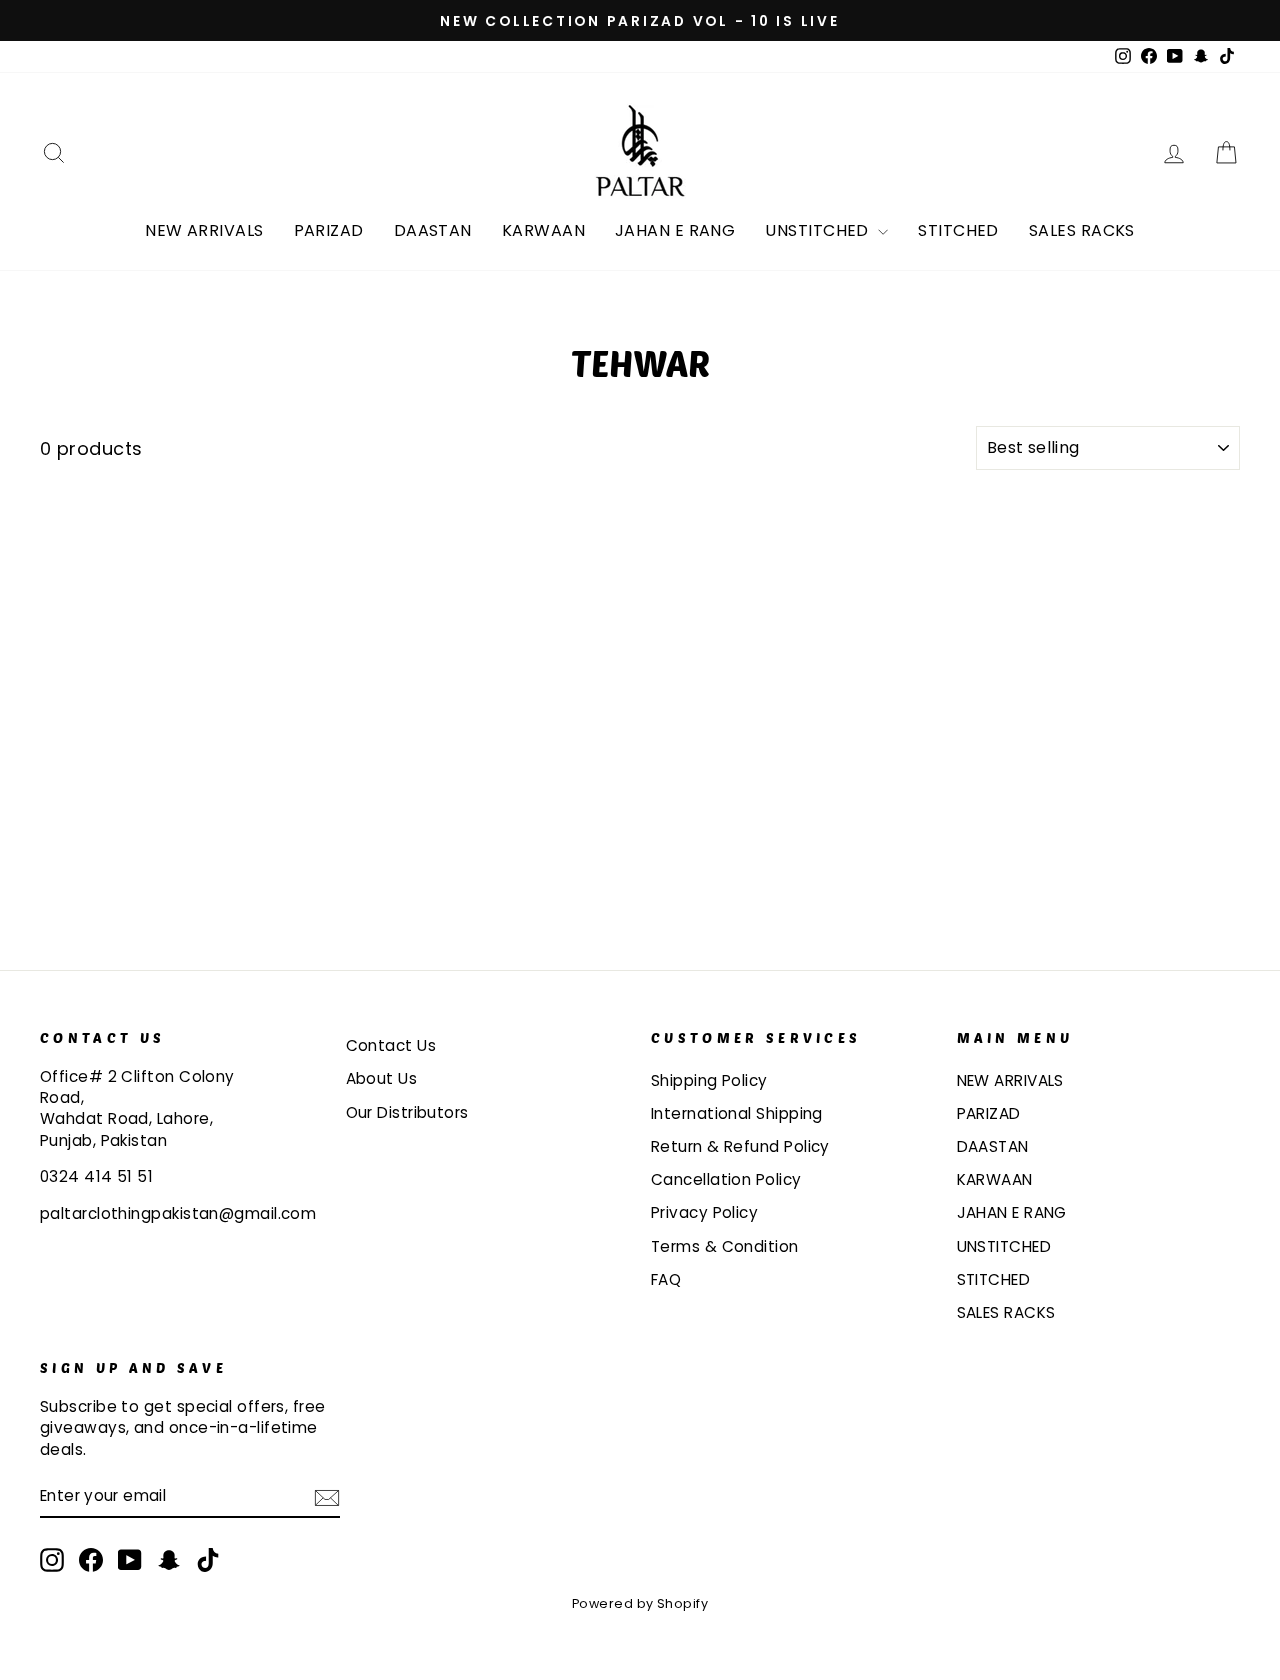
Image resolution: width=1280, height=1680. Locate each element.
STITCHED (958, 230)
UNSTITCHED (819, 230)
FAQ (666, 1279)
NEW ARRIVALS (204, 230)
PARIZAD (329, 230)
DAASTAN (433, 230)
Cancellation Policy (726, 1179)
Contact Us (391, 1045)
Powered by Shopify (640, 1603)
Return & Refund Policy (740, 1146)
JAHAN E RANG (675, 230)
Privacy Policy (704, 1212)
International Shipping (737, 1113)
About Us (382, 1078)
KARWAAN (543, 230)
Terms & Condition (725, 1246)
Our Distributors (407, 1112)
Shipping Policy (709, 1080)
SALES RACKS (1082, 230)
